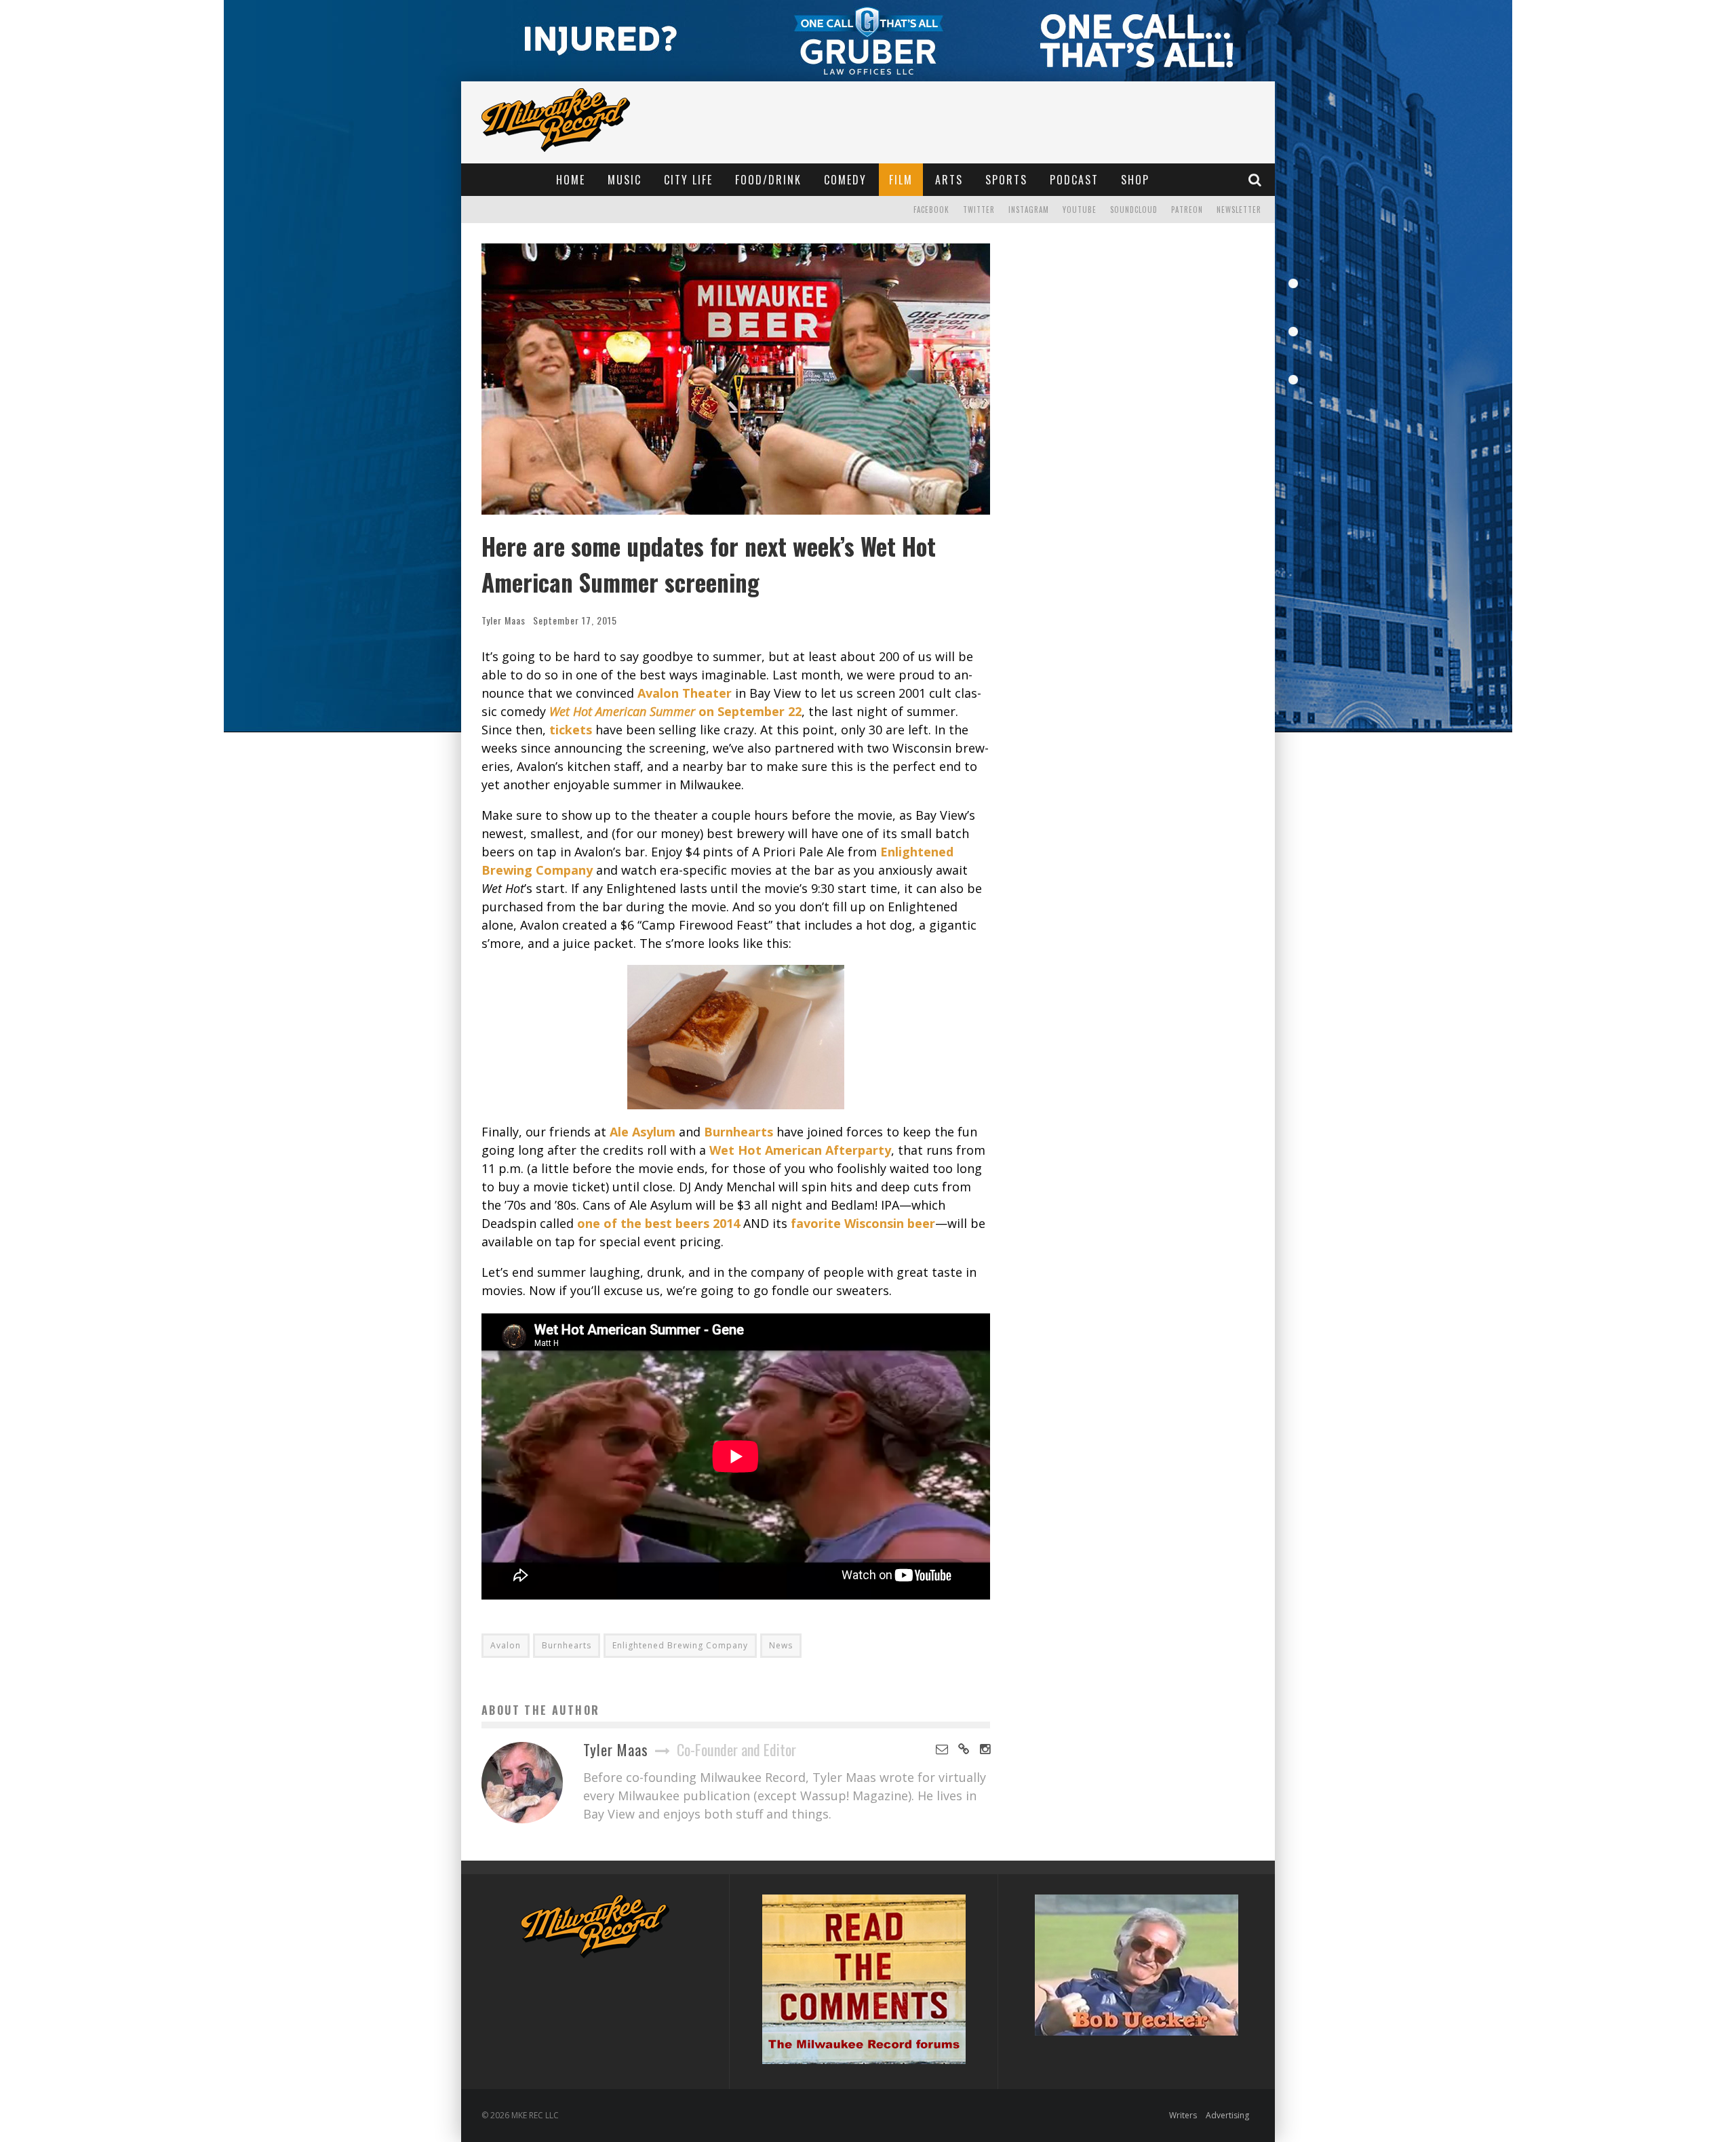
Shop (1135, 180)
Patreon (1187, 210)
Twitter (979, 210)
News (781, 1645)
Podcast (1074, 180)
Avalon (506, 1645)
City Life (688, 180)
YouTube (1080, 210)
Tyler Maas (504, 620)
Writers (1183, 2115)
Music (625, 180)
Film (901, 180)
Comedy (845, 180)
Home (571, 180)
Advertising (1227, 2115)
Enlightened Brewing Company (680, 1645)
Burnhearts (567, 1645)
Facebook (931, 210)
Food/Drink (768, 180)
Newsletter (1239, 210)
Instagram (1029, 210)
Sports (1006, 180)
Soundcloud (1134, 210)
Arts (949, 180)
